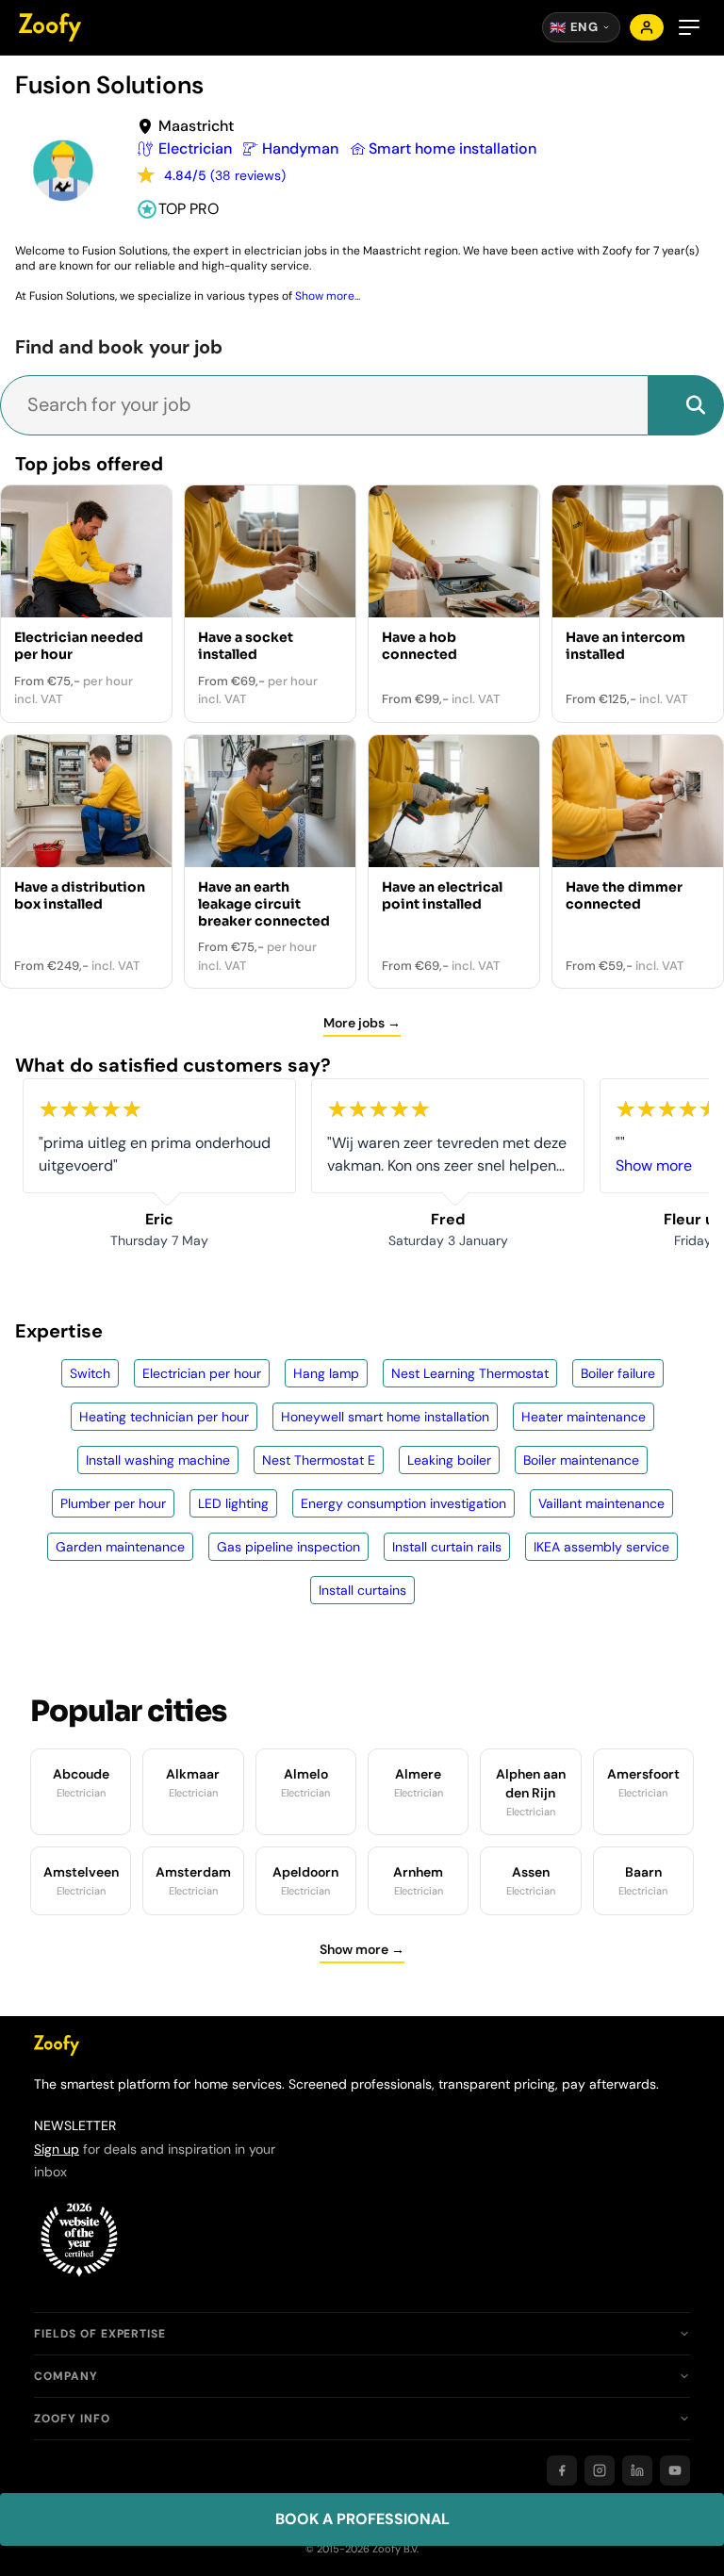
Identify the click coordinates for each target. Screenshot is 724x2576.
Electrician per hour (202, 1373)
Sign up (57, 2149)
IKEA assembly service (601, 1547)
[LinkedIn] (637, 2470)
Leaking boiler (449, 1460)
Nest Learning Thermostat (470, 1373)
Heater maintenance (584, 1417)
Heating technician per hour (164, 1417)
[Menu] (689, 27)
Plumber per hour (113, 1503)
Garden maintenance (120, 1547)
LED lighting (233, 1503)
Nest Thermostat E (319, 1460)
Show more (654, 1165)
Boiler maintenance (581, 1460)
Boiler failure (618, 1373)
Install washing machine (158, 1460)
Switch (90, 1373)
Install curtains (362, 1590)
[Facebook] (562, 2470)
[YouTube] (675, 2470)
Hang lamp (326, 1373)
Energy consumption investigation (403, 1503)
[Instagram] (600, 2470)
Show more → (362, 1949)
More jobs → (362, 1023)
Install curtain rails (447, 1547)
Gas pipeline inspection (288, 1547)
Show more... (328, 296)
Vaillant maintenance (601, 1503)
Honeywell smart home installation (385, 1417)
